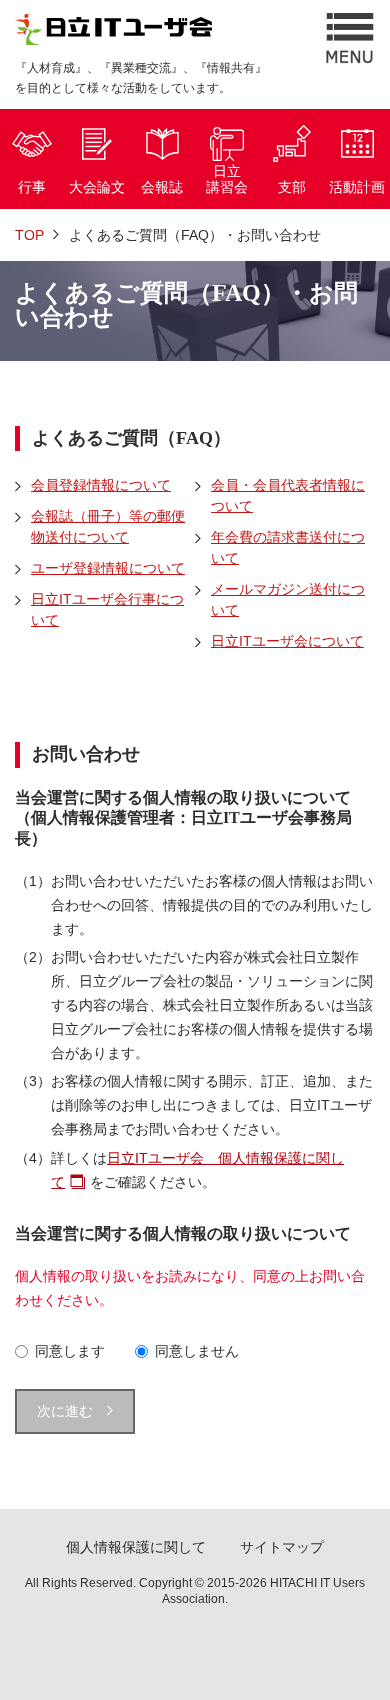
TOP (29, 235)
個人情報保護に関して (136, 1547)
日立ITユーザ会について (287, 641)
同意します (70, 1351)
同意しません (197, 1351)
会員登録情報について (101, 485)
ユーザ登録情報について (108, 568)
